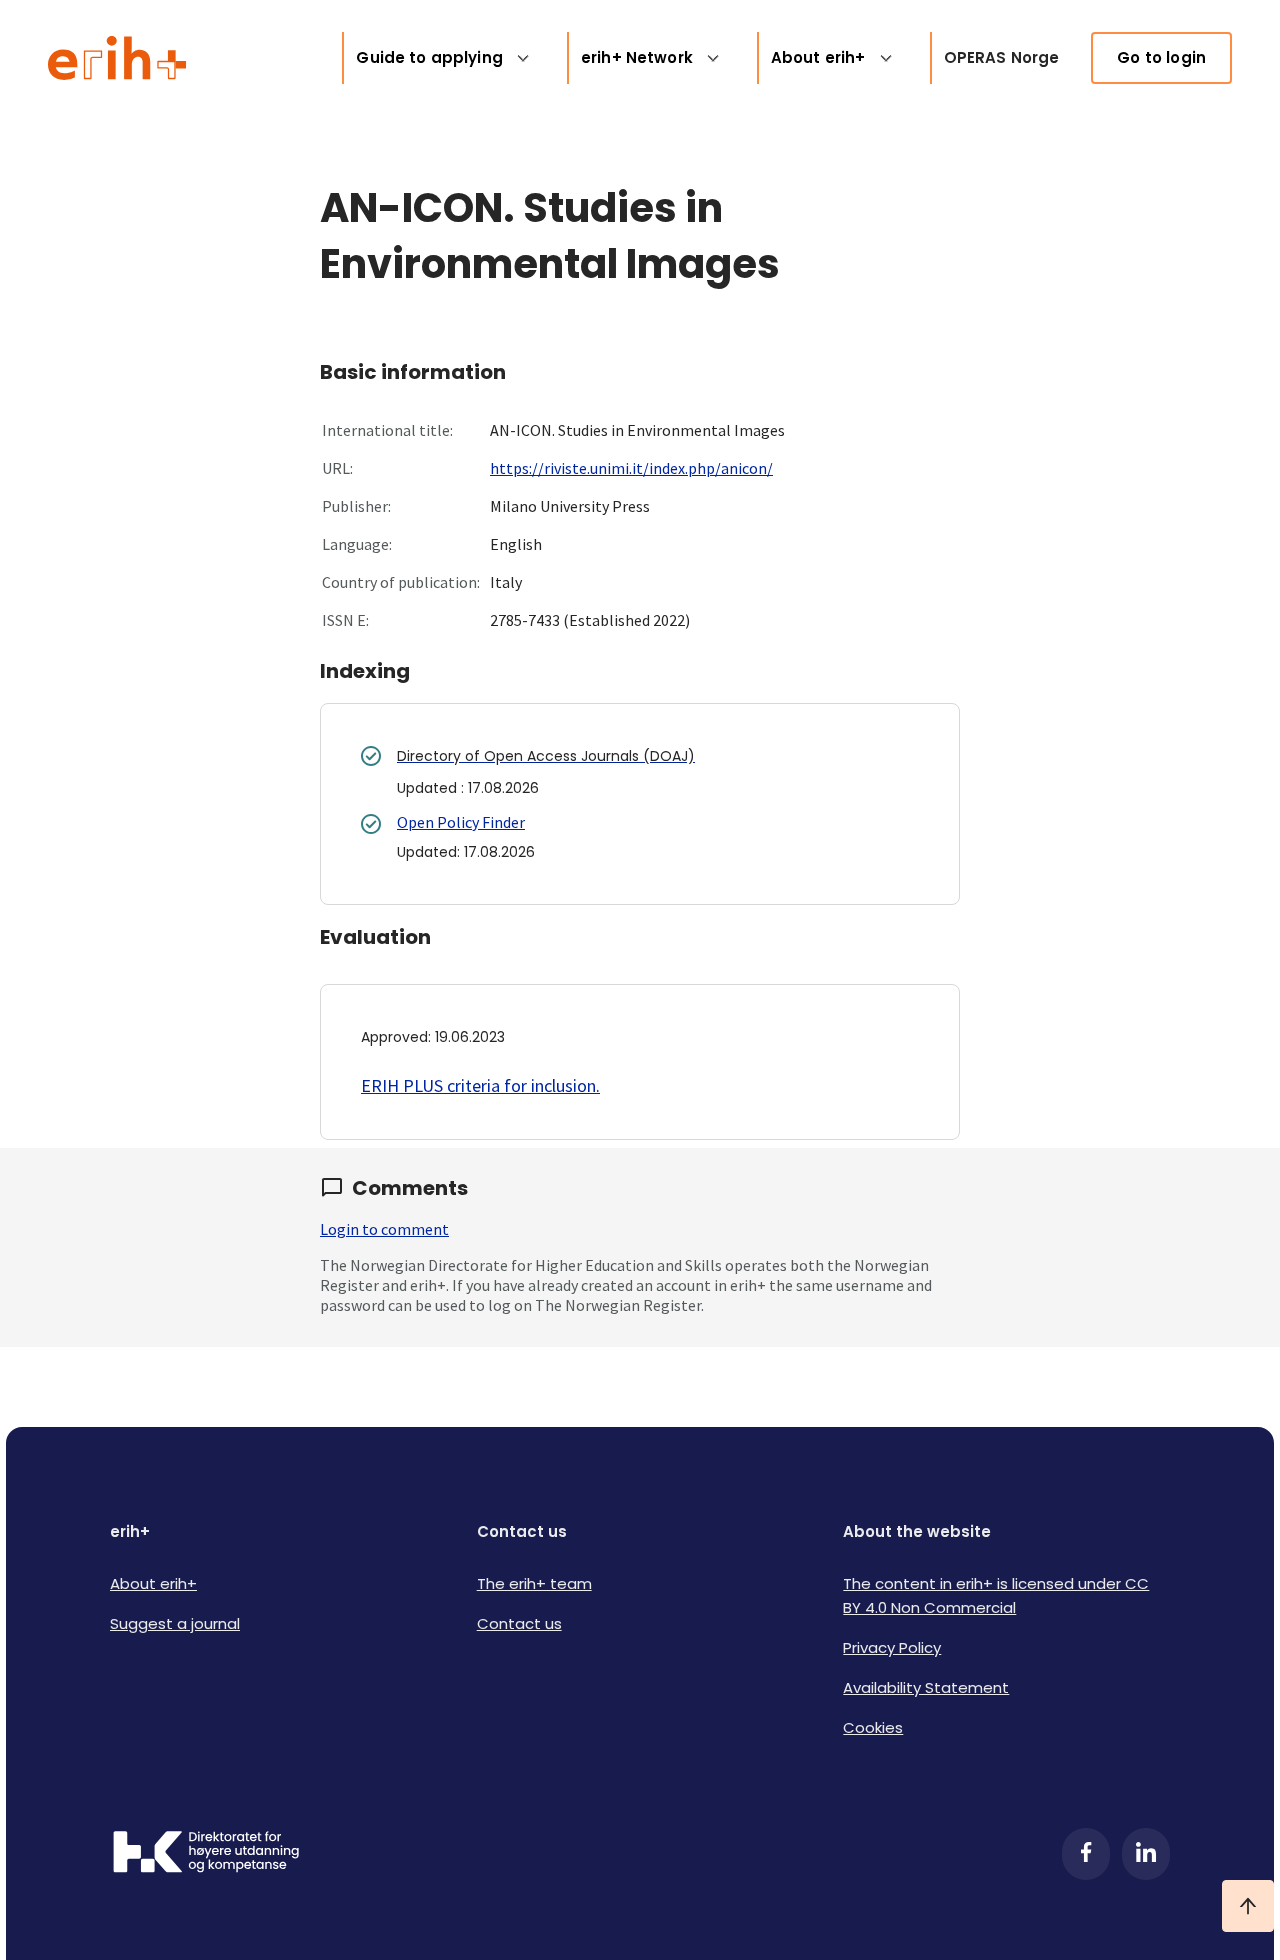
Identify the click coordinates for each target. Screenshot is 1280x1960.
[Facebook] (1086, 1854)
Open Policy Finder (461, 822)
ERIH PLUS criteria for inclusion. (480, 1085)
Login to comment (384, 1229)
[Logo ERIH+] (117, 58)
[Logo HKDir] (206, 1854)
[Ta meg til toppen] (1248, 1906)
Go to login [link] (1161, 57)
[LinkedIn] (1146, 1854)
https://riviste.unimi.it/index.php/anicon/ (631, 468)
